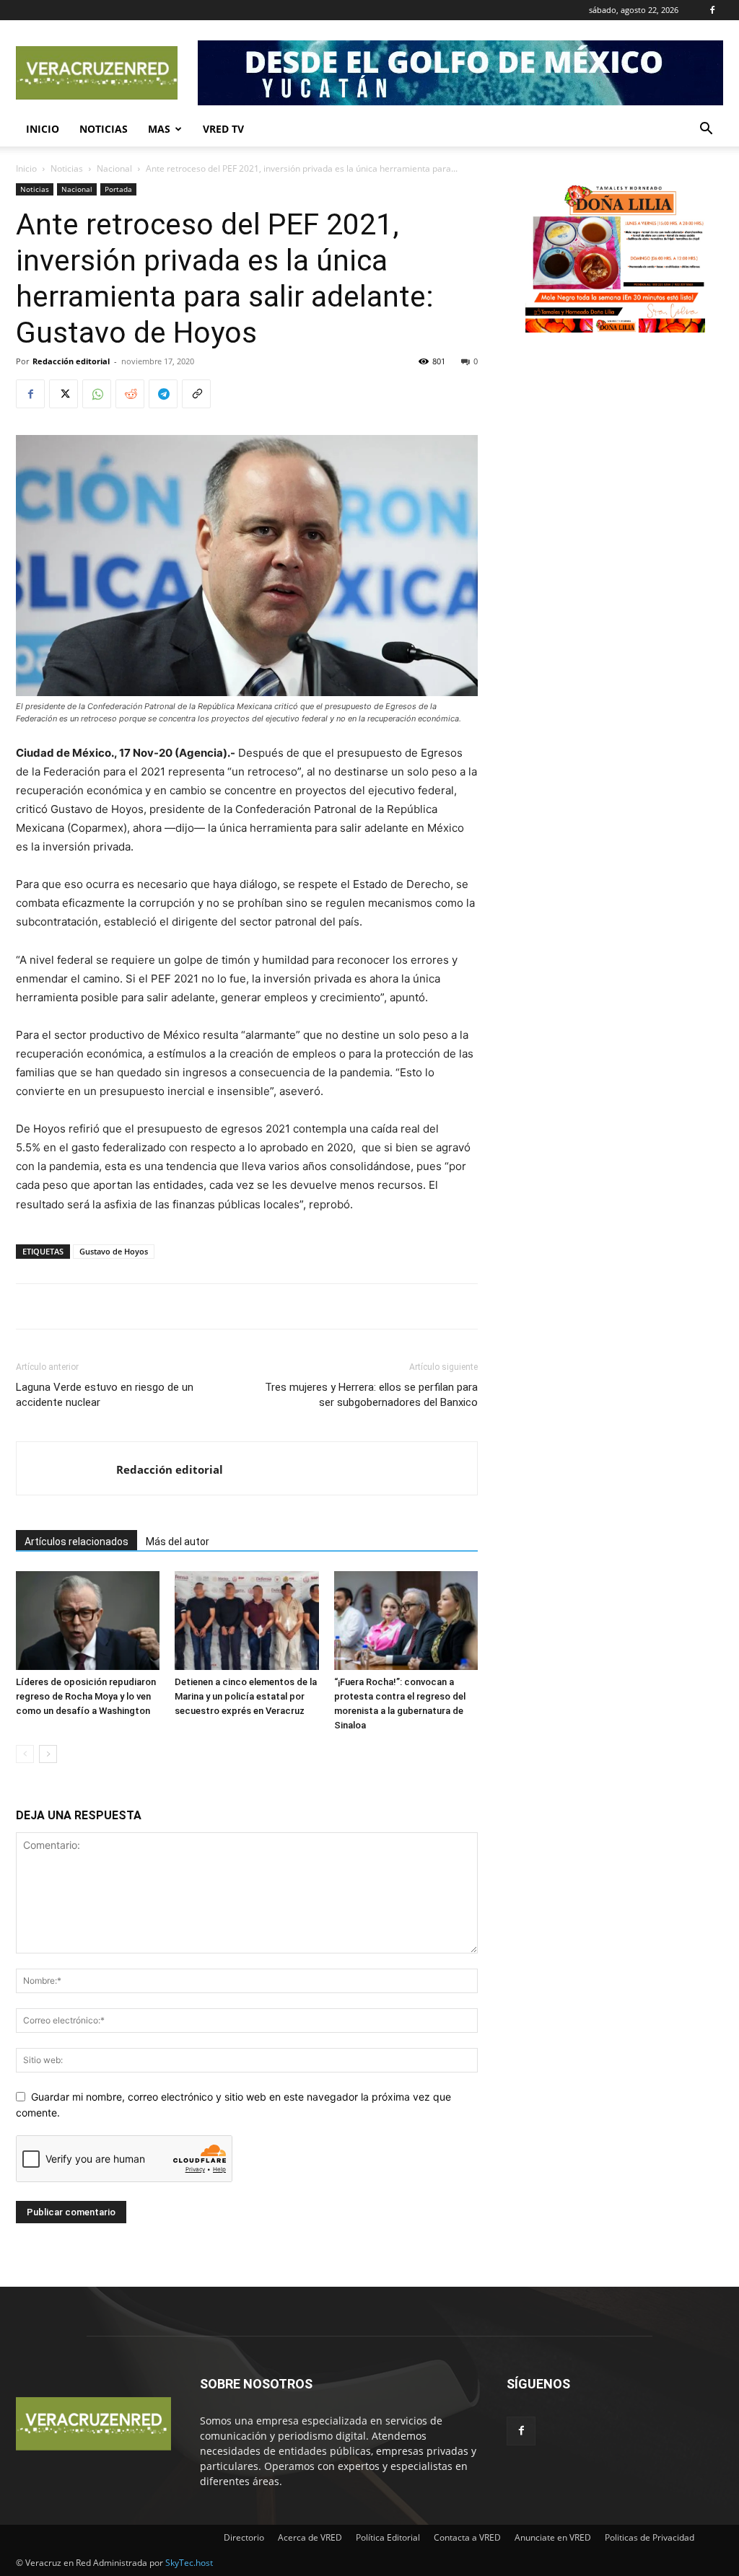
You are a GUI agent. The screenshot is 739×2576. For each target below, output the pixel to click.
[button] (706, 130)
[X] (64, 394)
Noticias (104, 129)
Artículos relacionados (76, 1542)
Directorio (244, 2537)
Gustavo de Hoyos (114, 1251)
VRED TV (223, 129)
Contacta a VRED (467, 2537)
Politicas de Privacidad (650, 2537)
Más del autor (178, 1542)
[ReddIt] (130, 394)
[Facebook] (712, 10)
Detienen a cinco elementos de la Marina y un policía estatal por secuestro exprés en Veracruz (246, 1696)
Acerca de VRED (310, 2537)
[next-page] (48, 1754)
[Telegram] (163, 394)
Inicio (43, 129)
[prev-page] (25, 1754)
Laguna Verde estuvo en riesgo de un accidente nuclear (105, 1395)
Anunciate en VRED (553, 2537)
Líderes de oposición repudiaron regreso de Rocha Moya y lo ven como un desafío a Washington (86, 1696)
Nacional (114, 168)
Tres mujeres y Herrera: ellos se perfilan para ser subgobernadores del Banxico (371, 1395)
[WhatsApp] (97, 394)
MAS (159, 129)
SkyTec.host (189, 2563)
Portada (118, 189)
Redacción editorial (71, 361)
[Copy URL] (196, 394)
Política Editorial (388, 2537)
